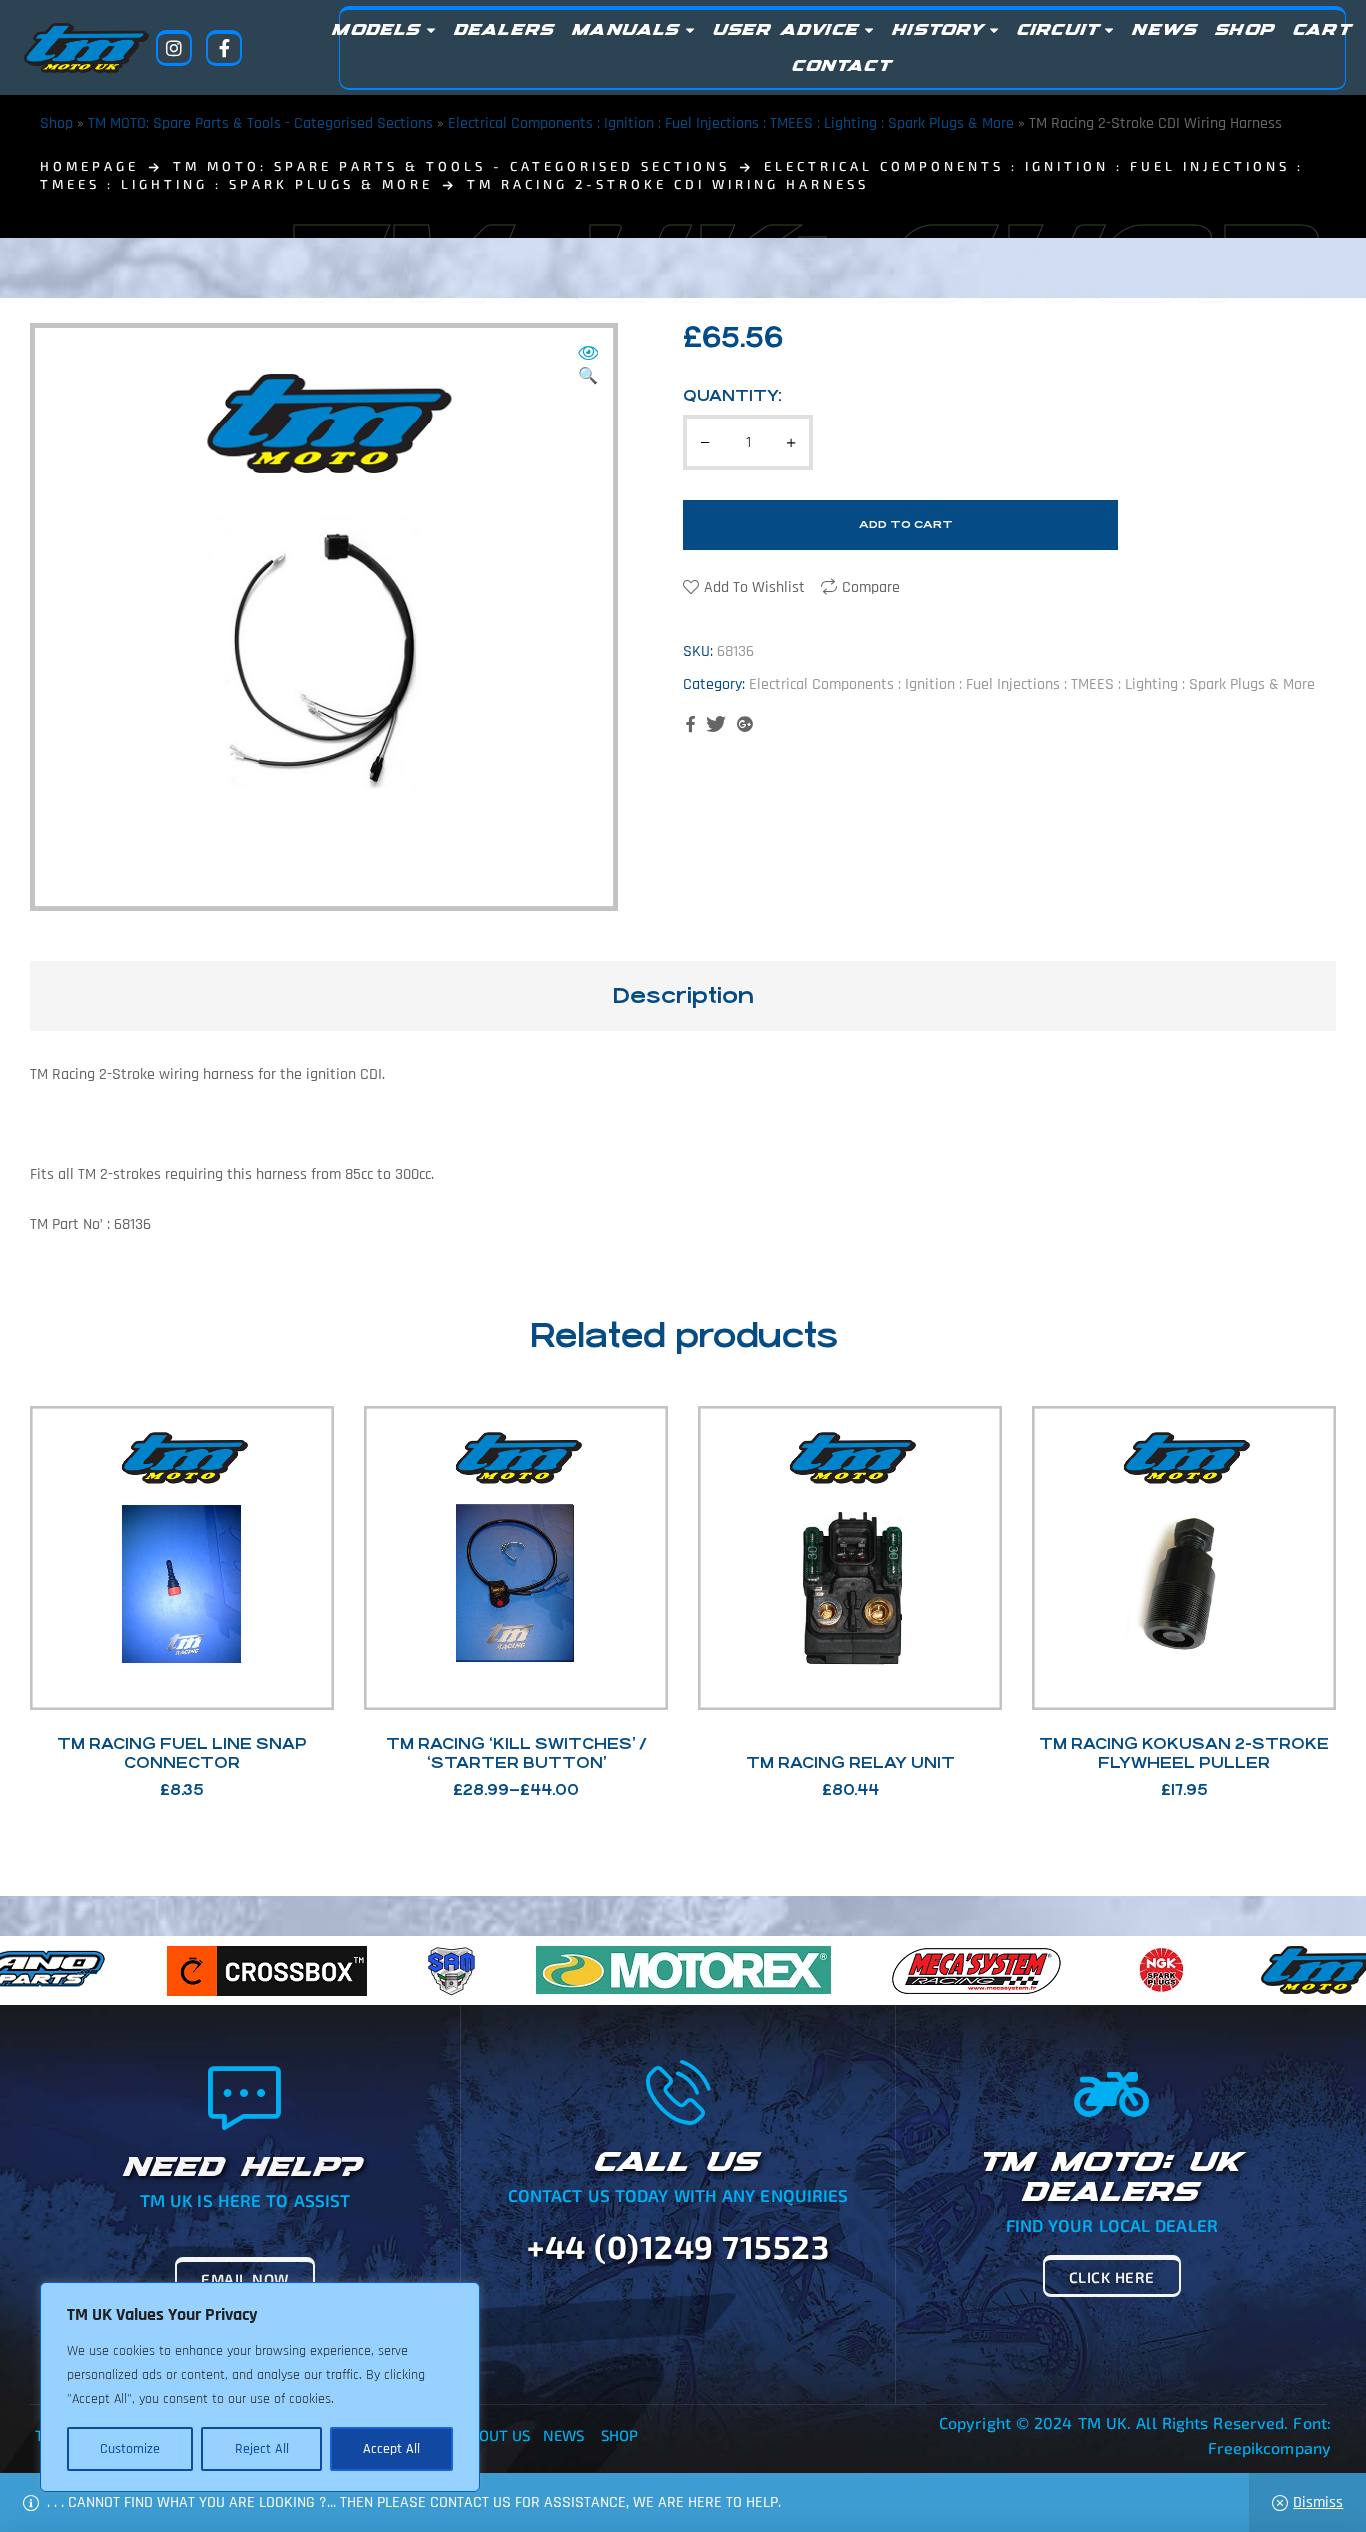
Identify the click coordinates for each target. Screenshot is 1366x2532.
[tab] (683, 996)
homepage (89, 166)
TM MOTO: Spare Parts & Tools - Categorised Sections (260, 123)
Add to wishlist (754, 587)
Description (683, 995)
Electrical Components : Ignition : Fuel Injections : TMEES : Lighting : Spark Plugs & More (731, 123)
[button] (588, 366)
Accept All (391, 2449)
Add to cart (906, 524)
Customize (130, 2449)
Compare (871, 587)
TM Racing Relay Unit (850, 1762)
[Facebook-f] (224, 48)
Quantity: (732, 395)
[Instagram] (174, 48)
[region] (260, 2387)
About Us (496, 2435)
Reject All (262, 2449)
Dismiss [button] (1318, 2502)
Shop (56, 123)
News (563, 2435)
